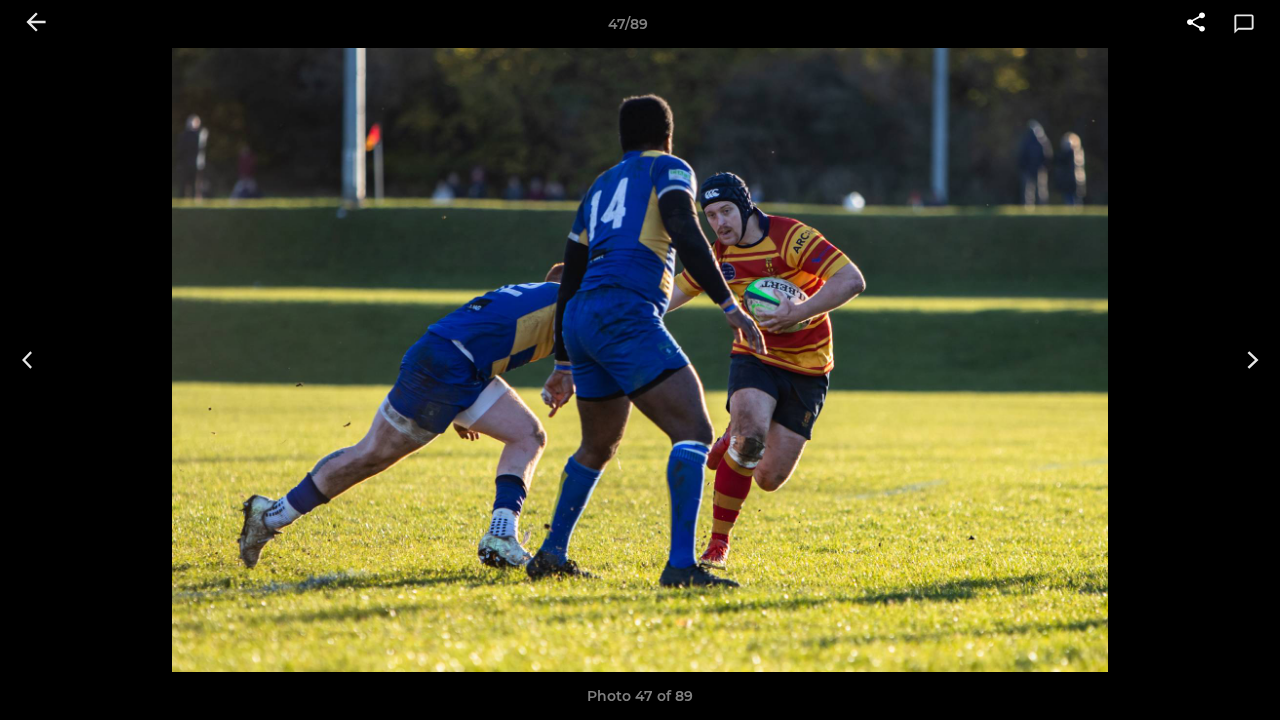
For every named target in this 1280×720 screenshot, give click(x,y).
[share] (1196, 24)
